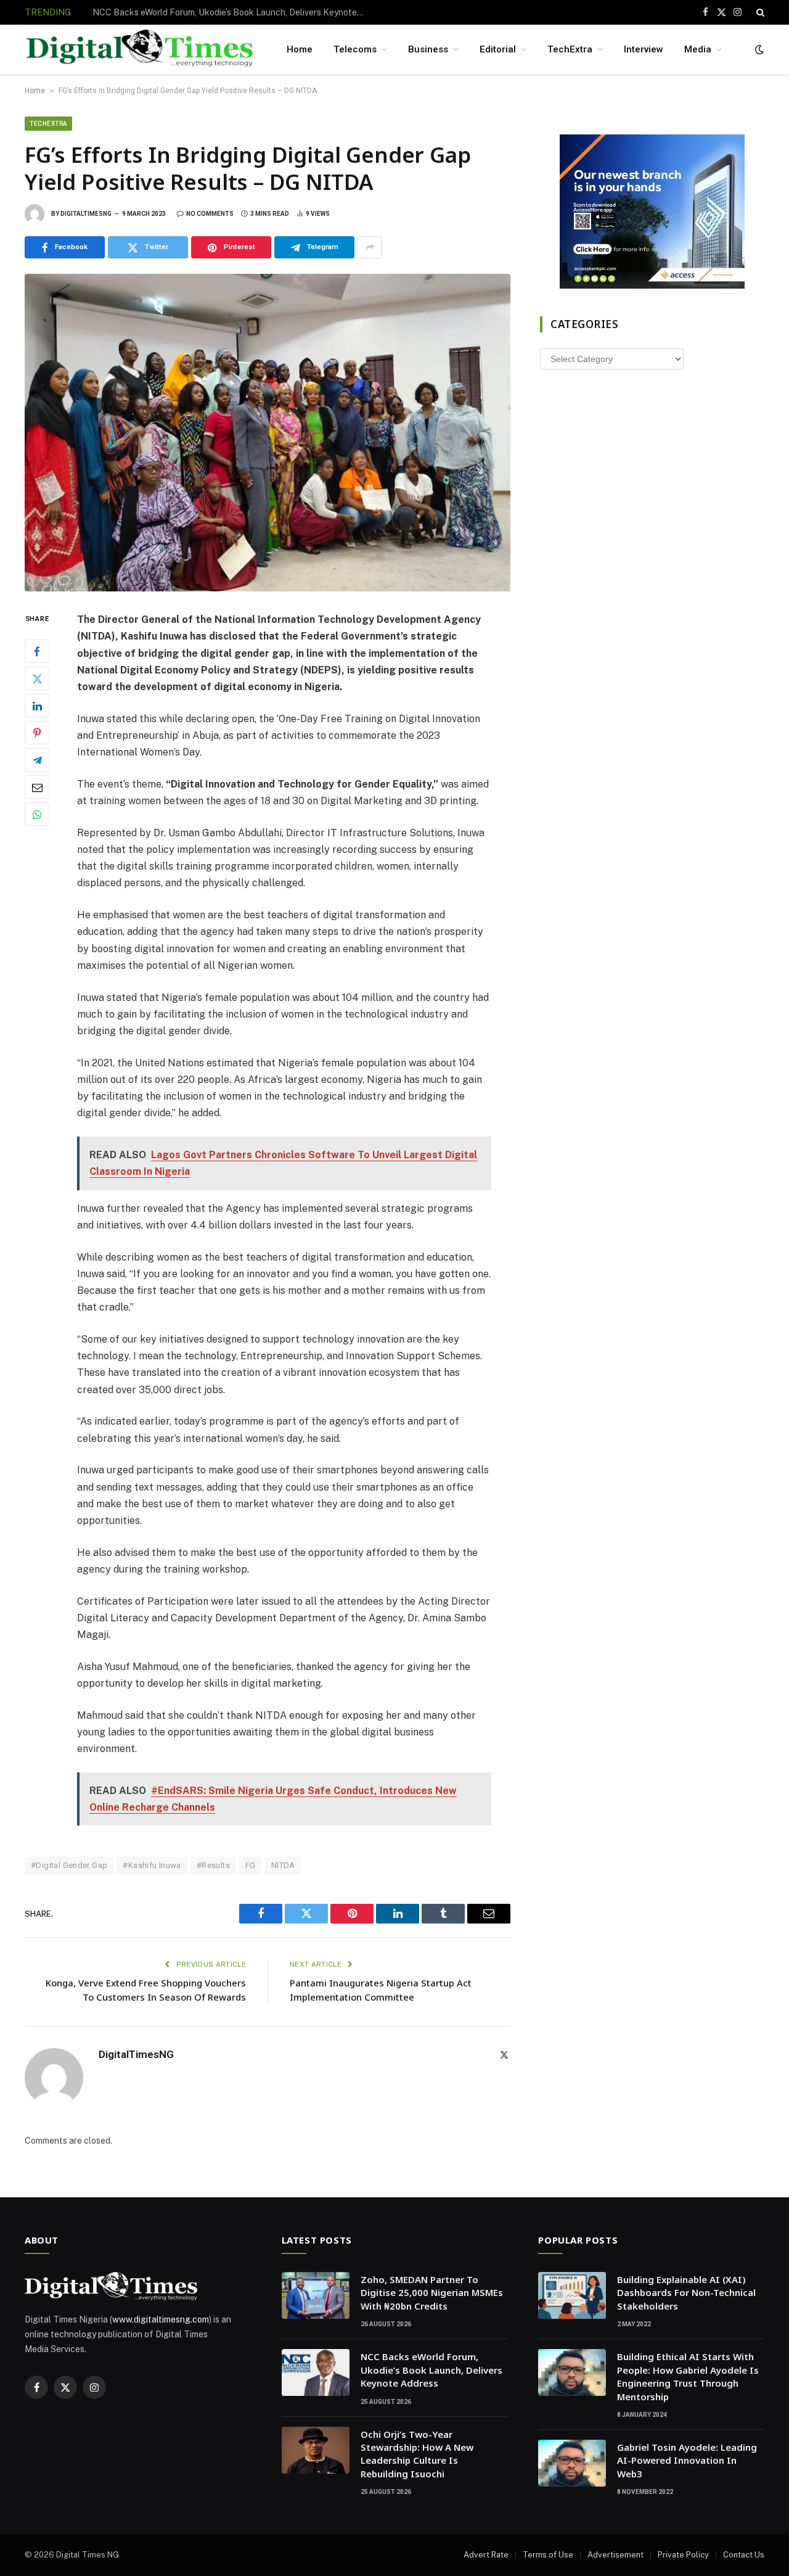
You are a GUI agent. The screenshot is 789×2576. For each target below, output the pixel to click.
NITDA (283, 1865)
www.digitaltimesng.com (161, 2319)
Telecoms (355, 49)
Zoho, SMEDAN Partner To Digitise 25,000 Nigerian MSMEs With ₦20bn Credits (432, 2293)
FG (251, 1865)
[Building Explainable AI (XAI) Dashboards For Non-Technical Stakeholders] (572, 2295)
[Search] (759, 12)
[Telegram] (37, 760)
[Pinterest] (37, 733)
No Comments (210, 214)
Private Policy (683, 2555)
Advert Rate (486, 2555)
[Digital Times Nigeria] (140, 50)
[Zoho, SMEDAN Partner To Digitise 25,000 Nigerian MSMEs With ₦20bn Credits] (316, 2295)
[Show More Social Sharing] (370, 247)
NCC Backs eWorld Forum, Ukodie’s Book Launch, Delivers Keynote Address (231, 12)
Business (428, 49)
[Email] (37, 788)
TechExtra (570, 49)
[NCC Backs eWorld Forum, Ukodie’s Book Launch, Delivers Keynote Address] (316, 2372)
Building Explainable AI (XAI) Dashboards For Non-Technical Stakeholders (686, 2293)
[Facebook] (37, 652)
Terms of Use (548, 2555)
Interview (644, 49)
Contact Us (744, 2555)
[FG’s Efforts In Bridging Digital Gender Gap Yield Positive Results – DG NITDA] (268, 433)
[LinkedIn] (37, 706)
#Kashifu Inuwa (152, 1865)
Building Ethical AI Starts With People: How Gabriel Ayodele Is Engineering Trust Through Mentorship (688, 2376)
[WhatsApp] (37, 815)
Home (300, 49)
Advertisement (615, 2555)
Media (698, 49)
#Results (213, 1865)
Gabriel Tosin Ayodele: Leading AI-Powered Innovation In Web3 (687, 2460)
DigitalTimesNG (86, 214)
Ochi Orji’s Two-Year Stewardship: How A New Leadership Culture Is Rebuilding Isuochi (417, 2454)
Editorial (498, 49)
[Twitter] (37, 679)
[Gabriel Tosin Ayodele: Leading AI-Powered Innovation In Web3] (572, 2463)
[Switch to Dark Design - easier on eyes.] (758, 49)
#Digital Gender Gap (69, 1865)
